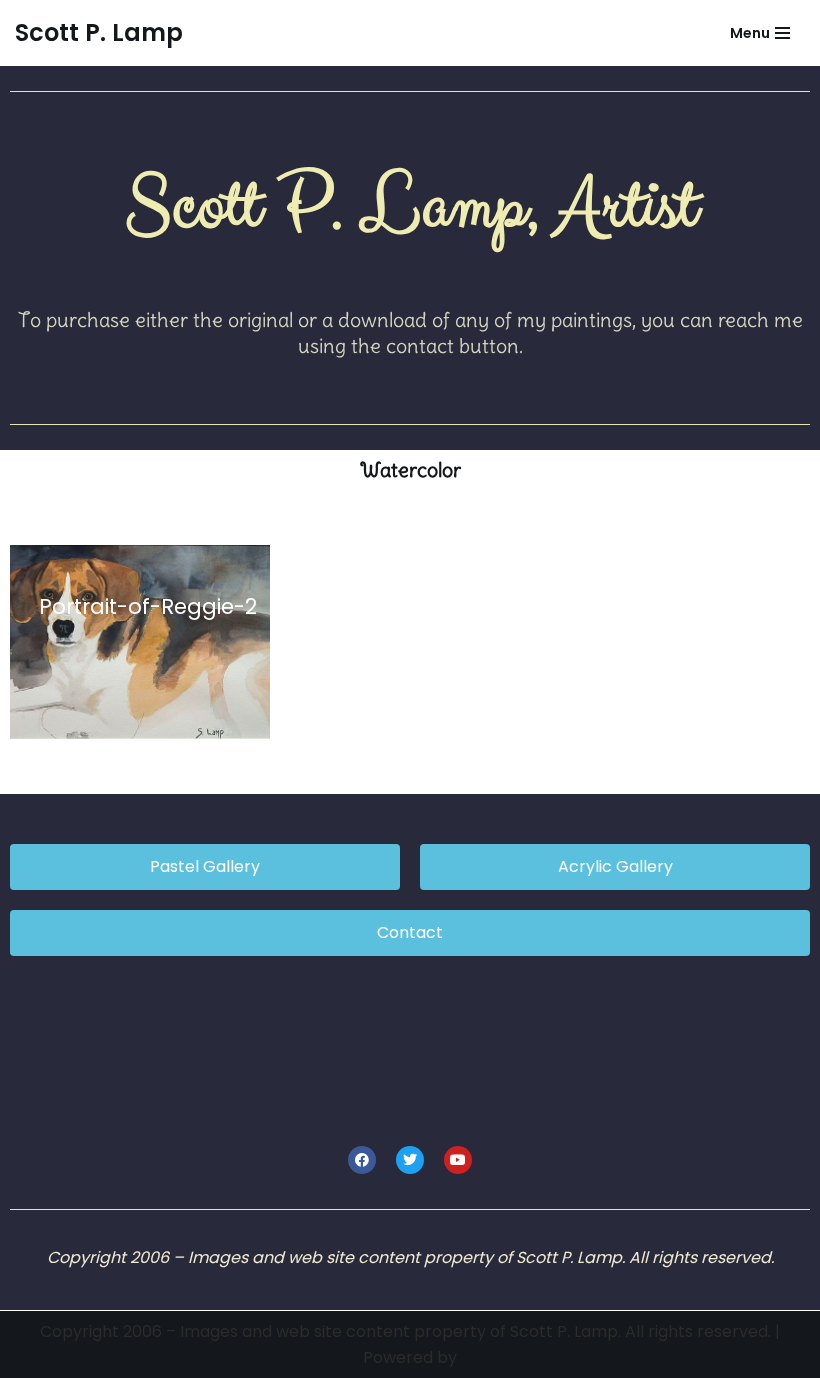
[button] (140, 642)
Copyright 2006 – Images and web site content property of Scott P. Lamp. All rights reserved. (407, 1331)
